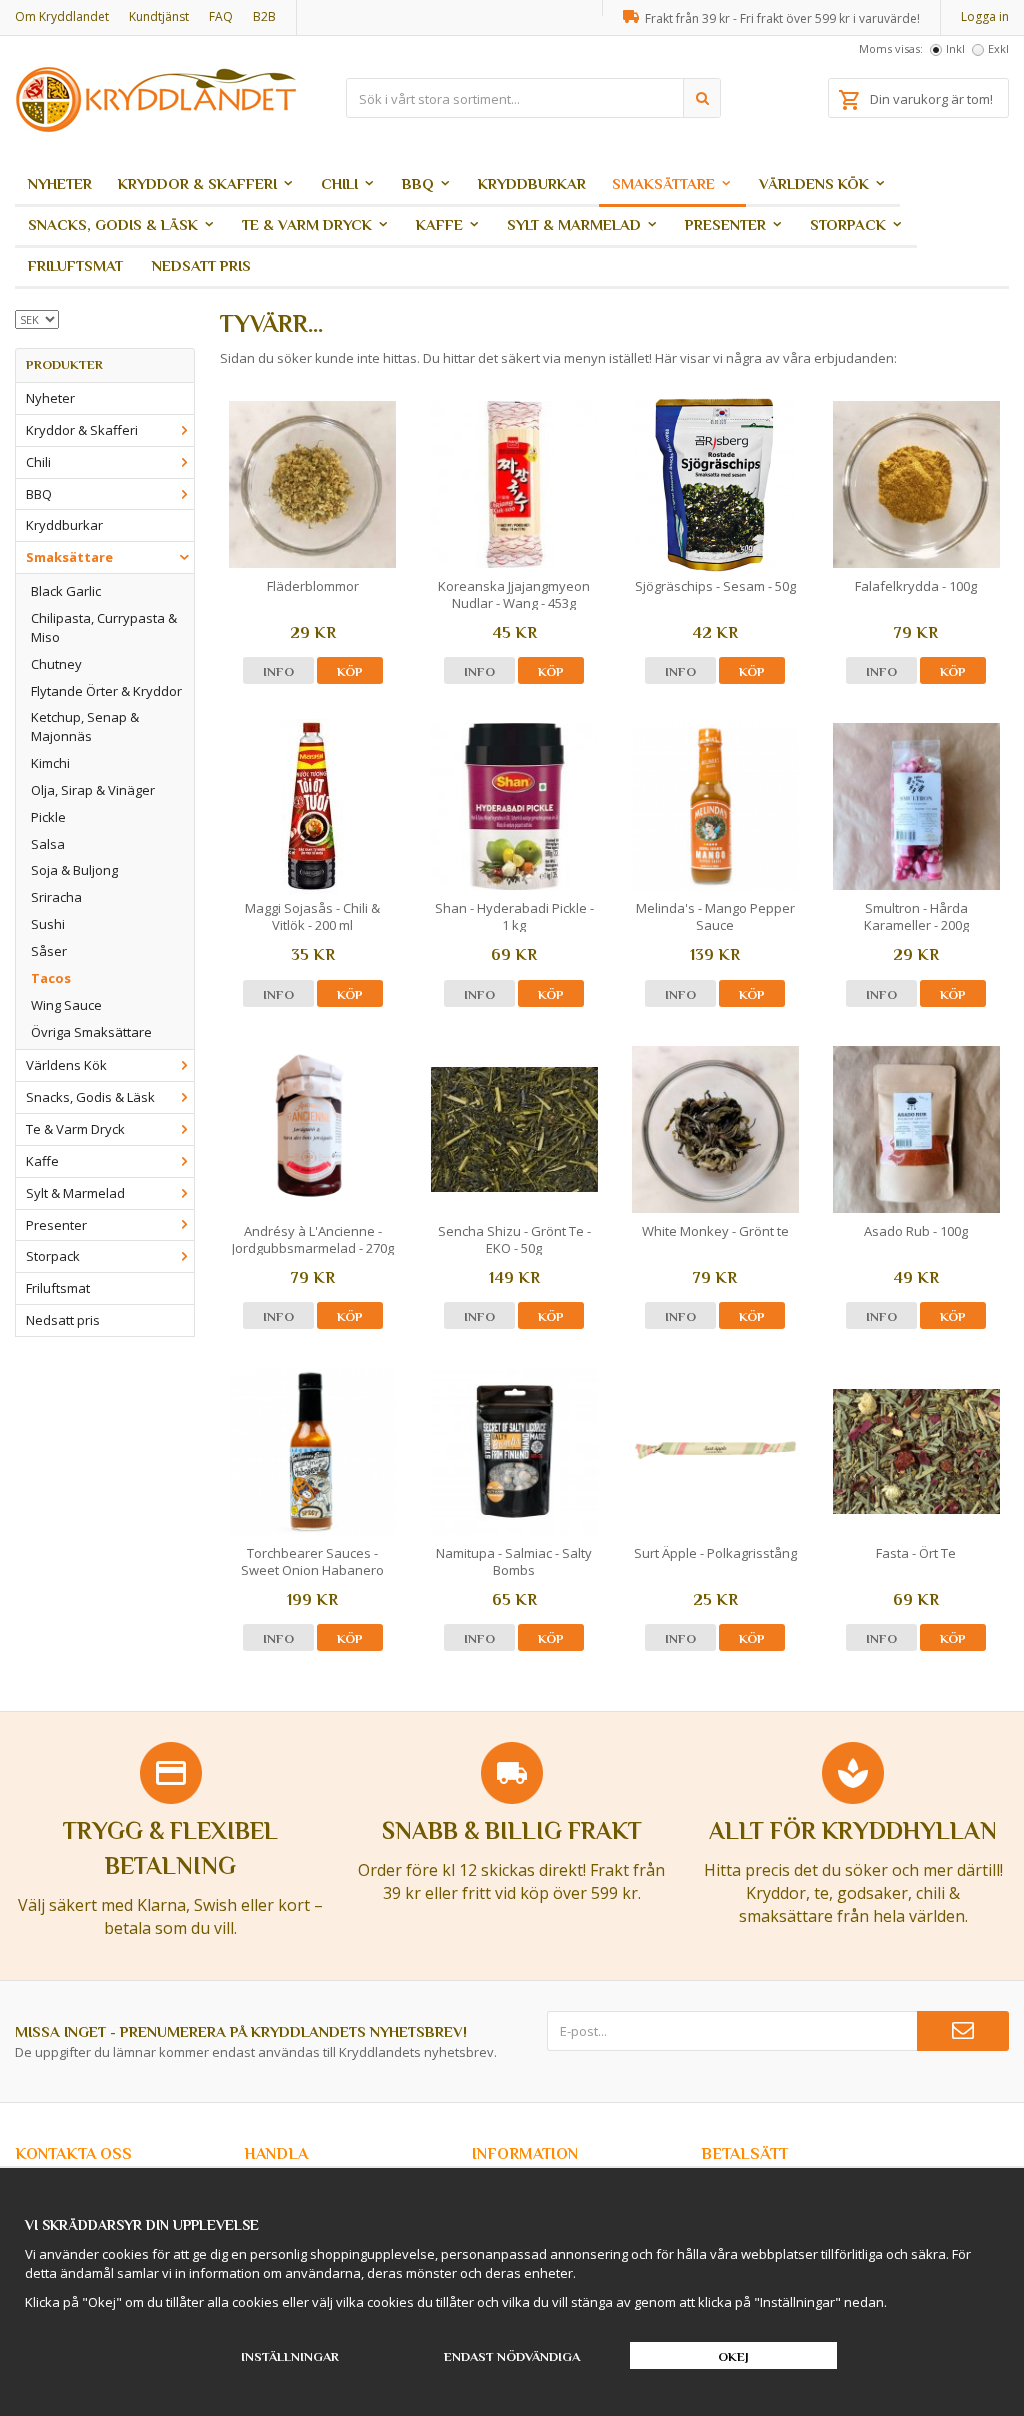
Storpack (848, 224)
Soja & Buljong (74, 870)
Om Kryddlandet (62, 16)
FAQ (221, 16)
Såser (49, 951)
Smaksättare (663, 183)
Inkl (955, 48)
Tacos (51, 978)
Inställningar (290, 2356)
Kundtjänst (159, 16)
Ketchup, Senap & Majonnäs (85, 726)
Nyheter (60, 183)
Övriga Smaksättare (91, 1032)
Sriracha (56, 897)
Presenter (725, 224)
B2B (264, 16)
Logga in (985, 16)
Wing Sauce (66, 1005)
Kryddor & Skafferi (197, 183)
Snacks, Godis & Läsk (113, 224)
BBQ (418, 183)
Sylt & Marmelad (574, 224)
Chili (339, 183)
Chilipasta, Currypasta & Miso (104, 627)
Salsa (48, 844)
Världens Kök (814, 183)
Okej (733, 2356)
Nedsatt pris (201, 265)
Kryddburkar (532, 183)
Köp (350, 671)
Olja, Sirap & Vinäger (93, 790)
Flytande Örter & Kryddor (106, 691)
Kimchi (50, 763)
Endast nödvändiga (512, 2356)
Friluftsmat (75, 265)
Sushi (48, 924)
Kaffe (439, 224)
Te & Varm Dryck (307, 224)
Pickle (48, 817)
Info (278, 671)
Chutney (56, 664)
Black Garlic (66, 591)
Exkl (998, 48)
